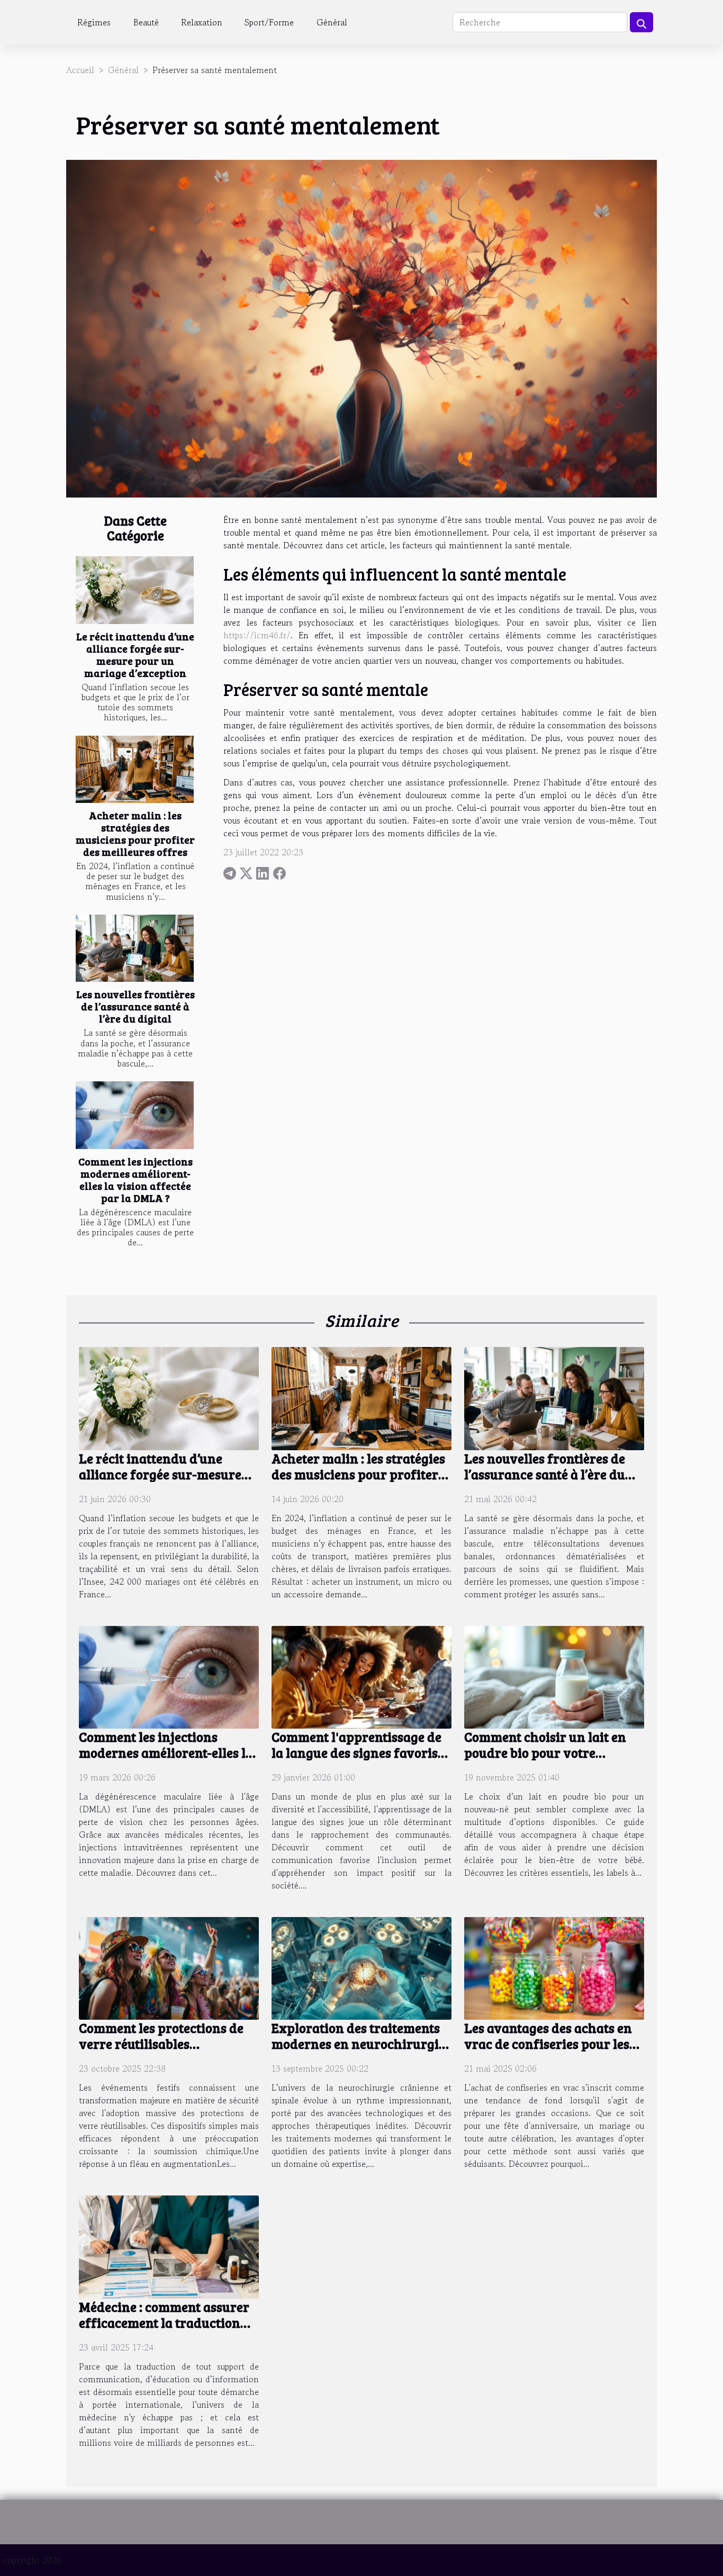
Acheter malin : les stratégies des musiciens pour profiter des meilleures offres (135, 833)
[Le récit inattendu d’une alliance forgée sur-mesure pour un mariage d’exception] (135, 590)
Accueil (80, 70)
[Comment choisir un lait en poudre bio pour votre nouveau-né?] (554, 1676)
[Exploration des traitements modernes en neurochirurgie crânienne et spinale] (361, 1967)
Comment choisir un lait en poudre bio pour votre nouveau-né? (545, 1752)
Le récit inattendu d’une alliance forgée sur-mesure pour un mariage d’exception (135, 654)
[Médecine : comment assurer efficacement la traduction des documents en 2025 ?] (169, 2246)
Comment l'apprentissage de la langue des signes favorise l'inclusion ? (358, 1752)
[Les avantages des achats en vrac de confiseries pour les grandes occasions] (554, 1967)
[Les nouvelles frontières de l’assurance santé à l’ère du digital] (135, 948)
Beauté (146, 22)
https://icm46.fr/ (257, 635)
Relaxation (202, 22)
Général (332, 22)
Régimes (94, 22)
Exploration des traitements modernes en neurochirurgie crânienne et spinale (358, 2044)
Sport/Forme (269, 22)
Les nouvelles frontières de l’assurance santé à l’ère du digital (135, 1006)
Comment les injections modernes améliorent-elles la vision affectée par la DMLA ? (135, 1179)
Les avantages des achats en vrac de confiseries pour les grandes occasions (548, 2044)
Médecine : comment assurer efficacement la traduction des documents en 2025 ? (164, 2322)
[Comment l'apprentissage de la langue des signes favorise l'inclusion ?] (361, 1676)
